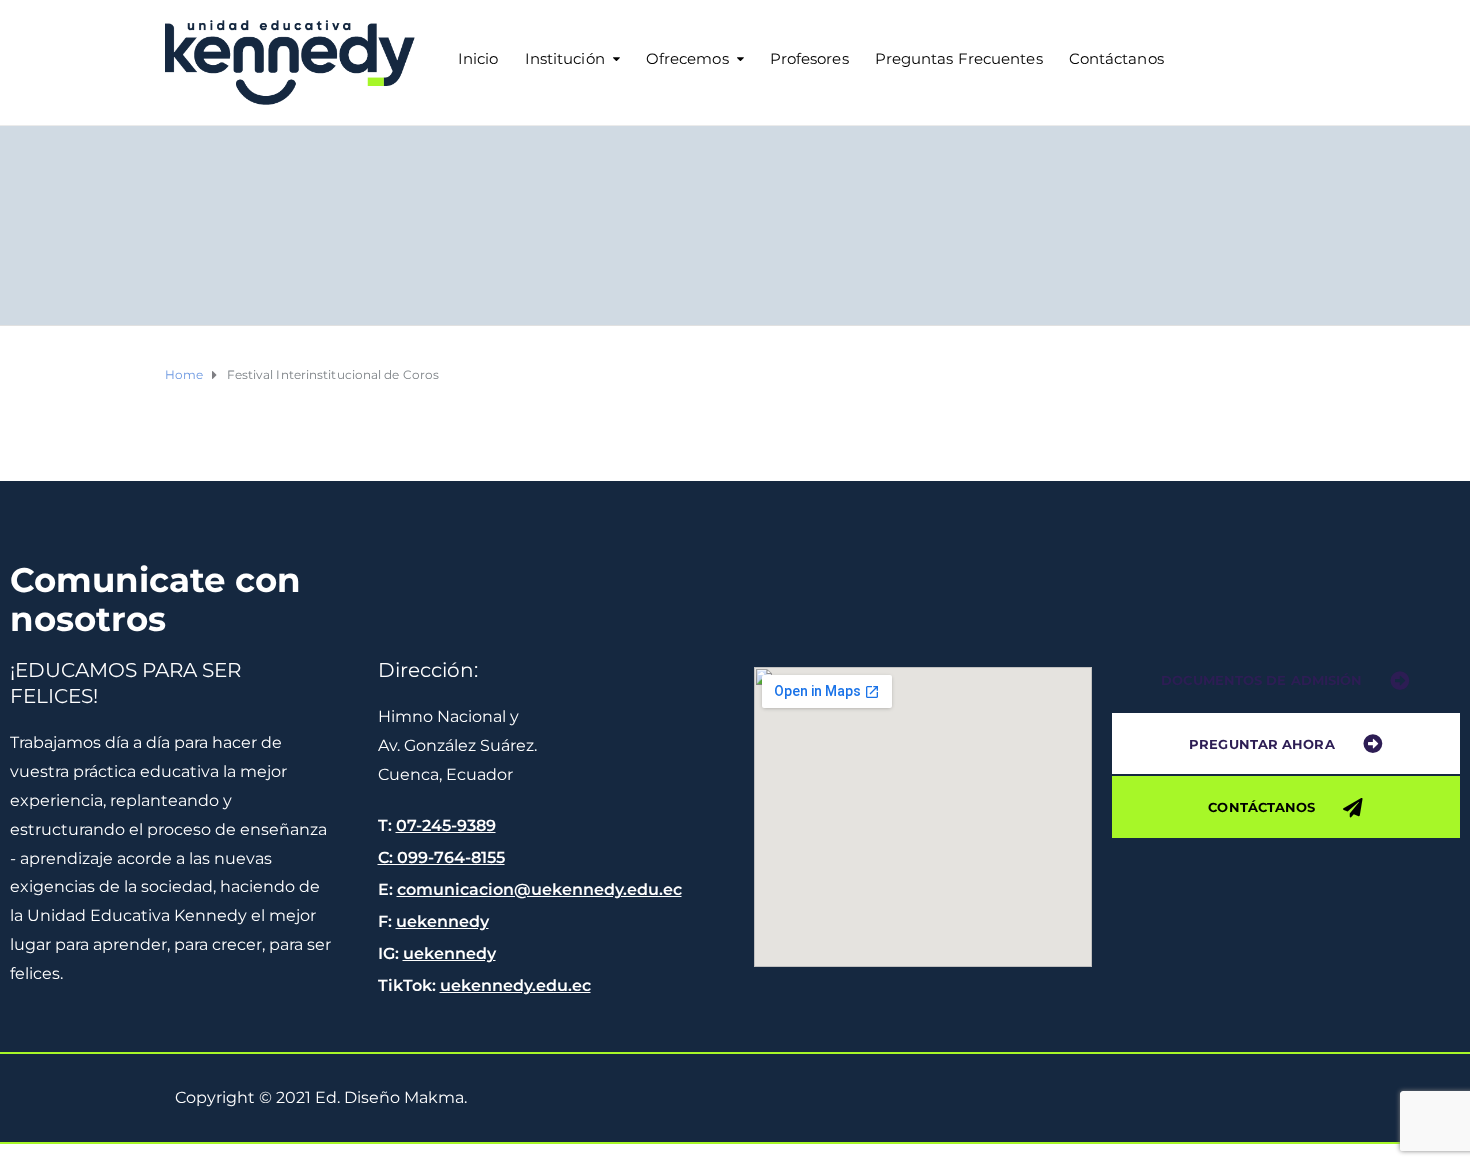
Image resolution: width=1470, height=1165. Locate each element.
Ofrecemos (687, 58)
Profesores (809, 58)
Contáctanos (1116, 58)
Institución (565, 58)
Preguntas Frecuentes (959, 58)
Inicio (478, 58)
